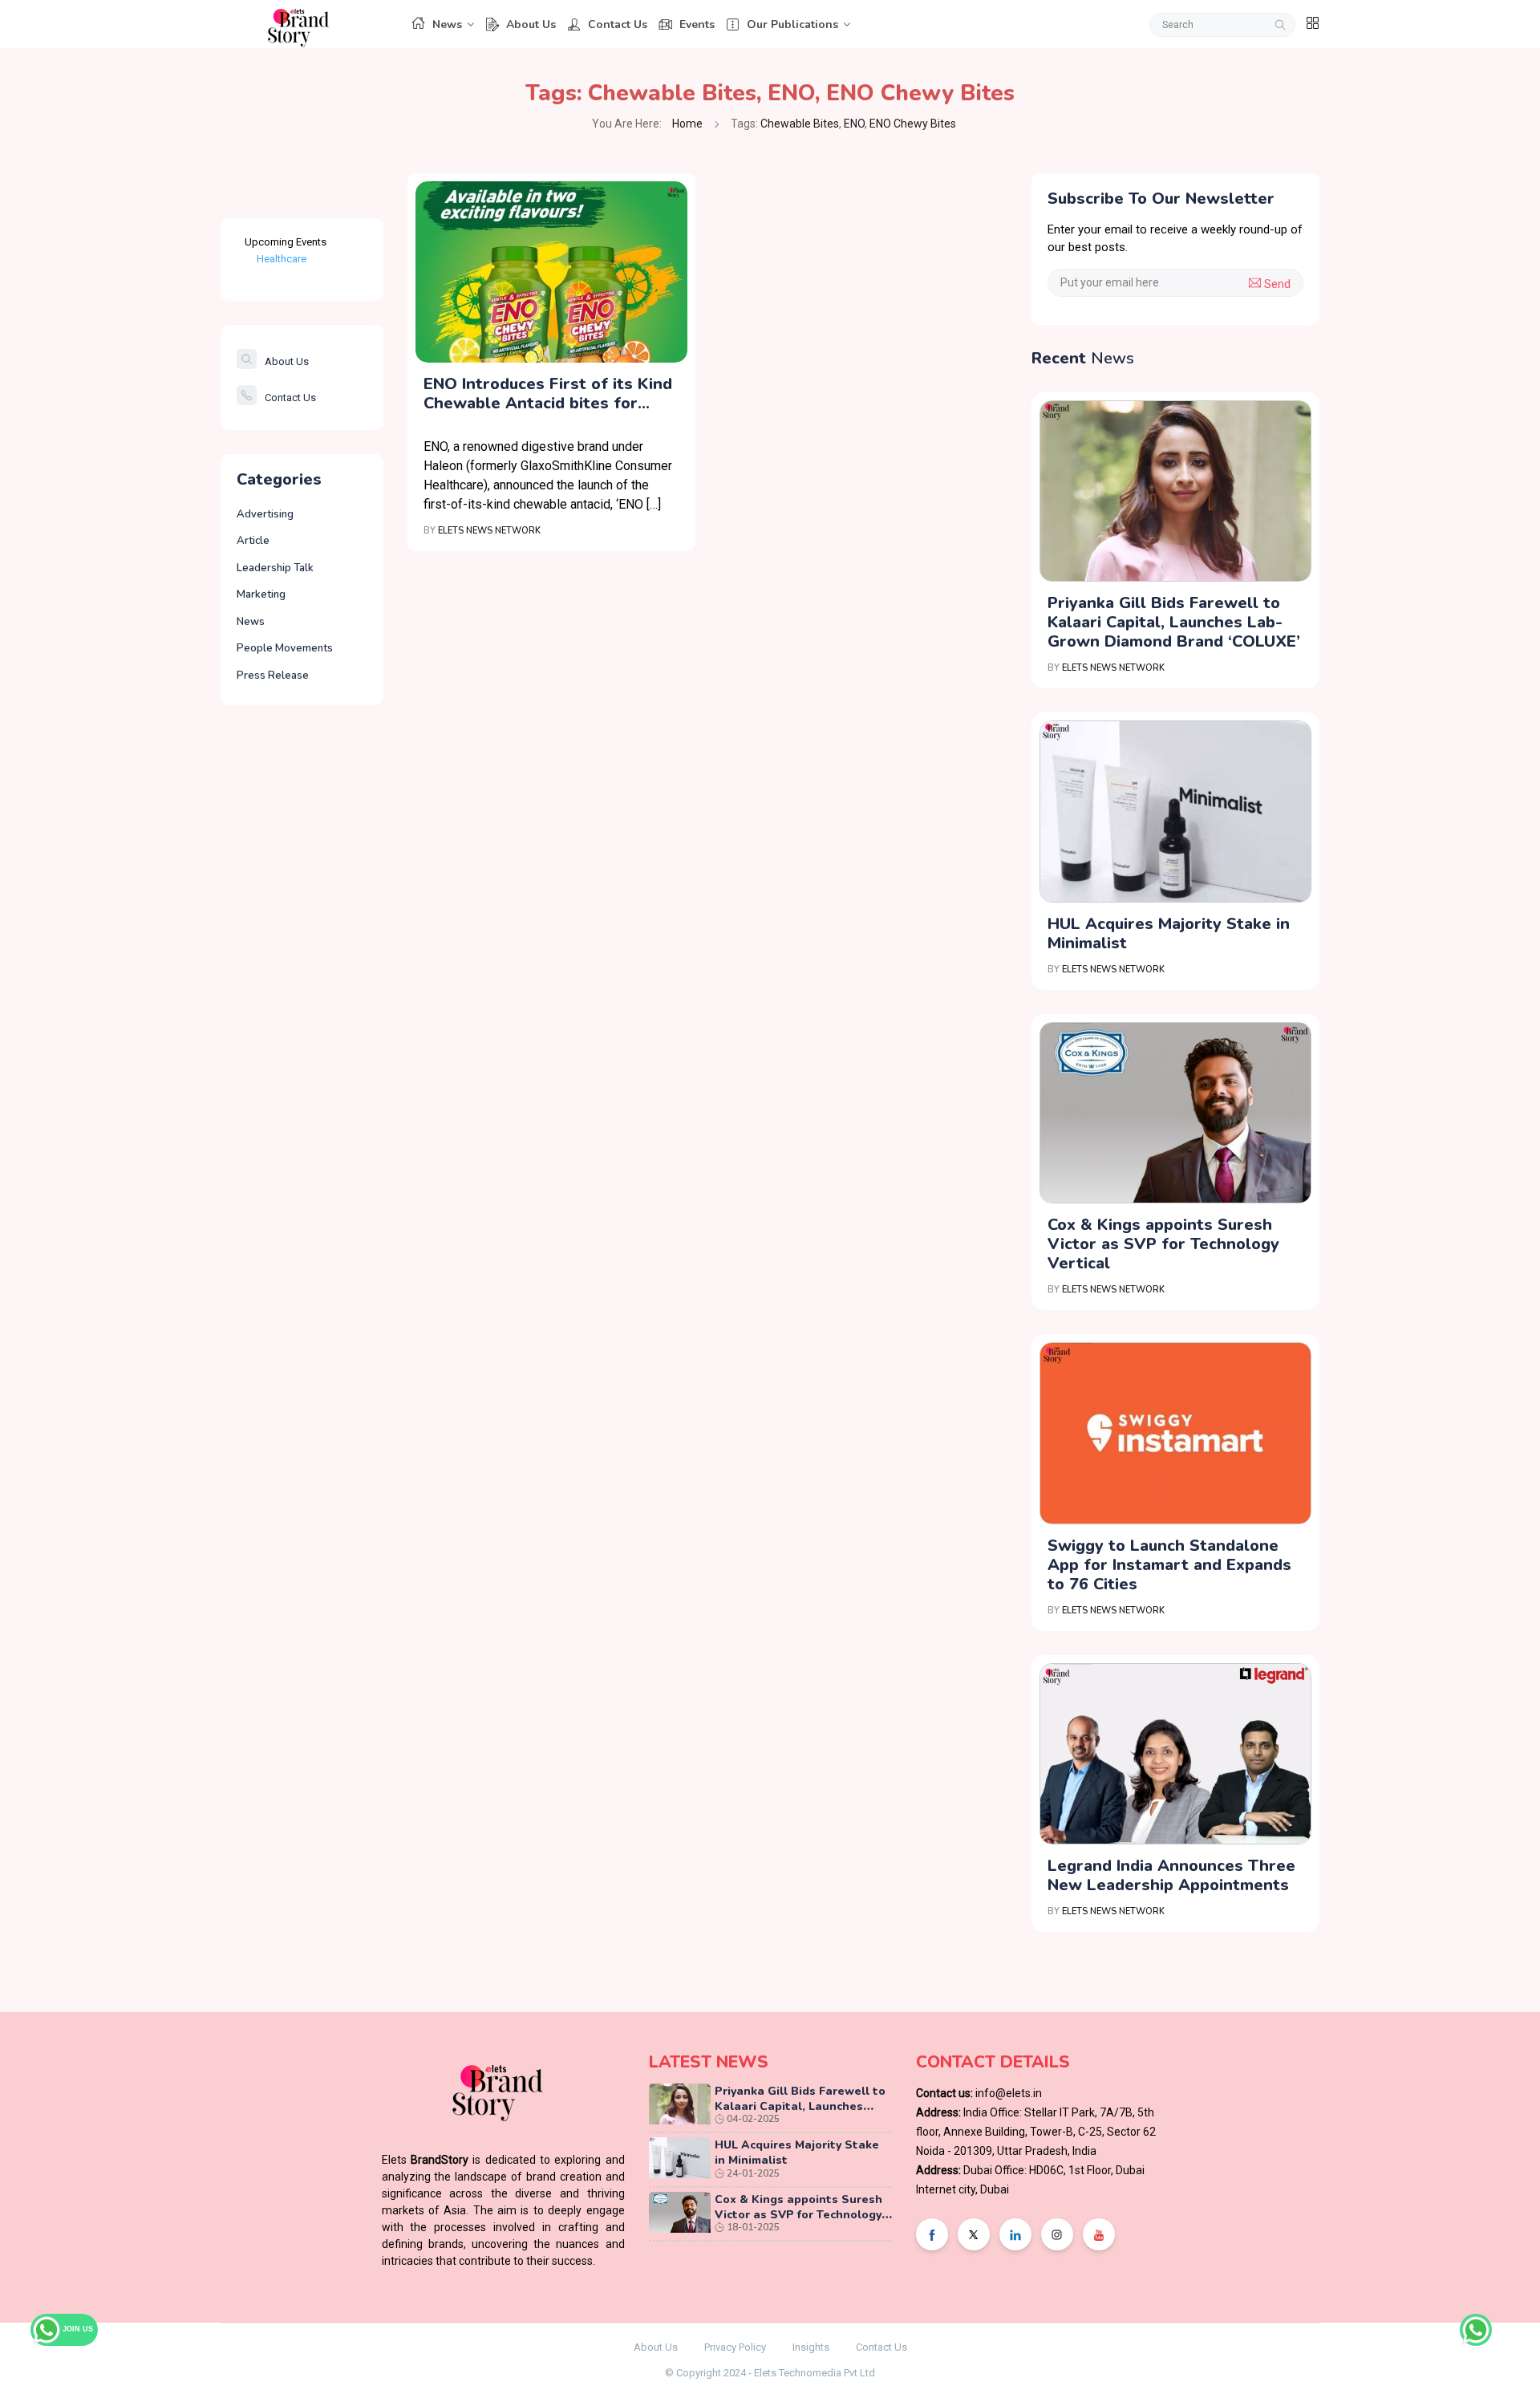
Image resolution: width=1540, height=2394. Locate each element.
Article (253, 541)
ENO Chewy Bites (920, 93)
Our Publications (792, 24)
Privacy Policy (735, 2347)
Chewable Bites (672, 93)
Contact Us (618, 24)
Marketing (261, 594)
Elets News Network (489, 531)
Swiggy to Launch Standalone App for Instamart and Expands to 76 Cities (1169, 1565)
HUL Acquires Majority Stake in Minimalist (1169, 933)
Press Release (273, 676)
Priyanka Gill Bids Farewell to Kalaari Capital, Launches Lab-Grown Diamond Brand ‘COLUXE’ (1174, 622)
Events (697, 24)
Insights (811, 2347)
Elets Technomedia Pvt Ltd (815, 2373)
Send (1276, 284)
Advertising (265, 514)
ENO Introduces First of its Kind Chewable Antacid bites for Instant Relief (548, 394)
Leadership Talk (275, 568)
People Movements (285, 648)
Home (687, 124)
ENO (791, 93)
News (447, 24)
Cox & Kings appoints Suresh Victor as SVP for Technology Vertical (1163, 1244)
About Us (531, 24)
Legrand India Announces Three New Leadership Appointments (1171, 1875)
